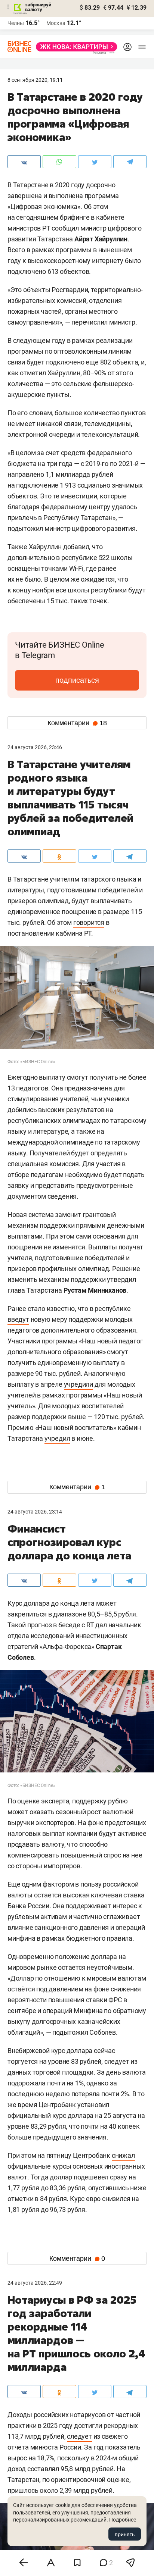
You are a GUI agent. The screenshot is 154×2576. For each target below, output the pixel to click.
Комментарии (77, 723)
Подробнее (123, 2520)
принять (125, 2534)
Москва (56, 23)
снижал (123, 2155)
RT (90, 1625)
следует (79, 2436)
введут (18, 1319)
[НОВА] (74, 47)
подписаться (77, 680)
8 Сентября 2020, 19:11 (35, 80)
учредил (57, 1438)
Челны (16, 23)
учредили (78, 1384)
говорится (89, 922)
